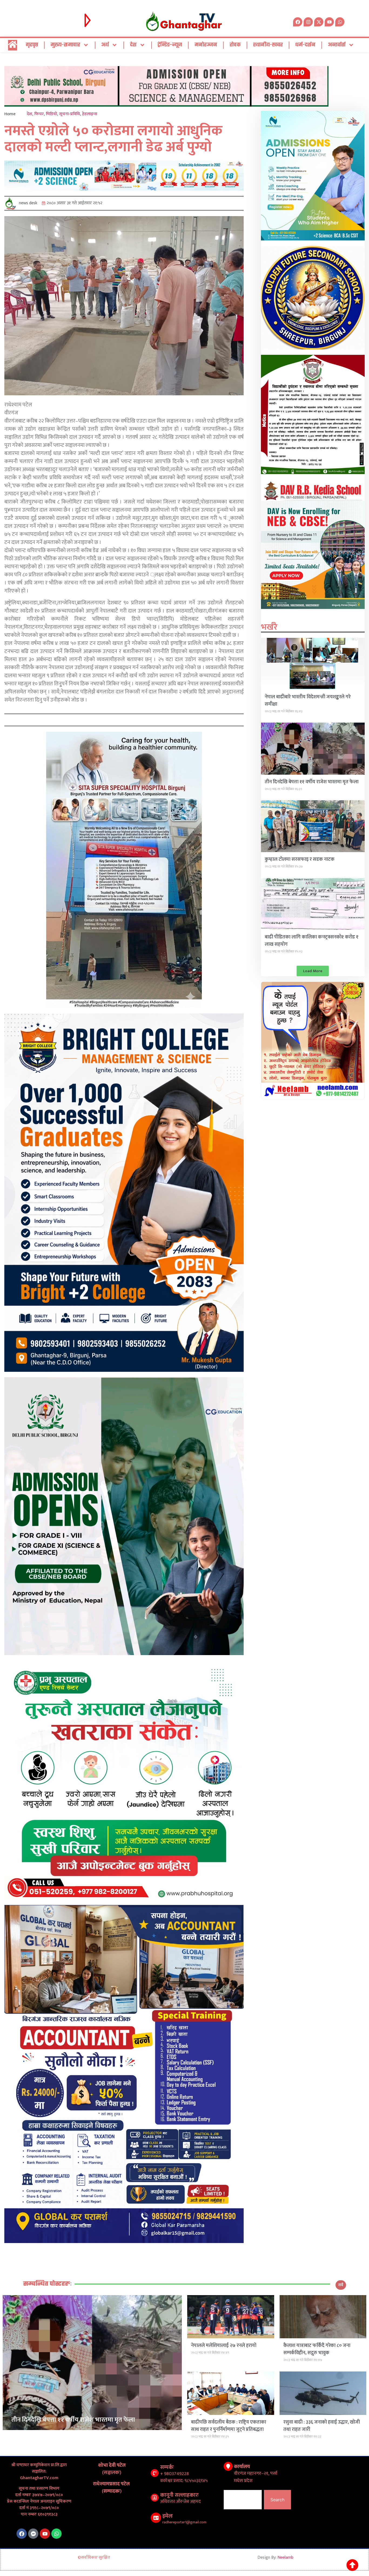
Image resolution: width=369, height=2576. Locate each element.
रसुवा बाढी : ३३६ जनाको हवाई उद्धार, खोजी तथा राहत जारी (322, 2426)
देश (133, 45)
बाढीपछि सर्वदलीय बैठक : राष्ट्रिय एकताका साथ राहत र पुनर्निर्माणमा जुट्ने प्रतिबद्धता (229, 2426)
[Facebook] (22, 2534)
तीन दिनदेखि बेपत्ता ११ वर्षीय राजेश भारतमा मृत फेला (312, 782)
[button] (313, 971)
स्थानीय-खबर (268, 45)
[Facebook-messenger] (33, 2534)
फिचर (39, 114)
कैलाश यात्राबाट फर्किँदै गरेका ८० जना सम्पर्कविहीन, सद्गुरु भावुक (317, 2349)
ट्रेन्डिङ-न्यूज (170, 45)
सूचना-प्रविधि (70, 114)
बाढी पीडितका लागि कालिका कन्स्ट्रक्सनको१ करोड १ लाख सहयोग (312, 941)
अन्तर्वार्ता (337, 45)
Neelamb (285, 2558)
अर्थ (105, 45)
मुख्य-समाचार (65, 45)
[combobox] (243, 2500)
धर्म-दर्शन (305, 45)
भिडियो (51, 114)
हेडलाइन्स (90, 114)
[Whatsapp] (340, 22)
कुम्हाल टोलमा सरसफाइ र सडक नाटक (300, 859)
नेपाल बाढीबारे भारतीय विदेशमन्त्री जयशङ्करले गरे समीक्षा (308, 701)
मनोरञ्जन (206, 45)
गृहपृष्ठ (32, 45)
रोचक (235, 45)
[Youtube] (45, 2534)
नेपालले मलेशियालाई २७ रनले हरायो (224, 2346)
